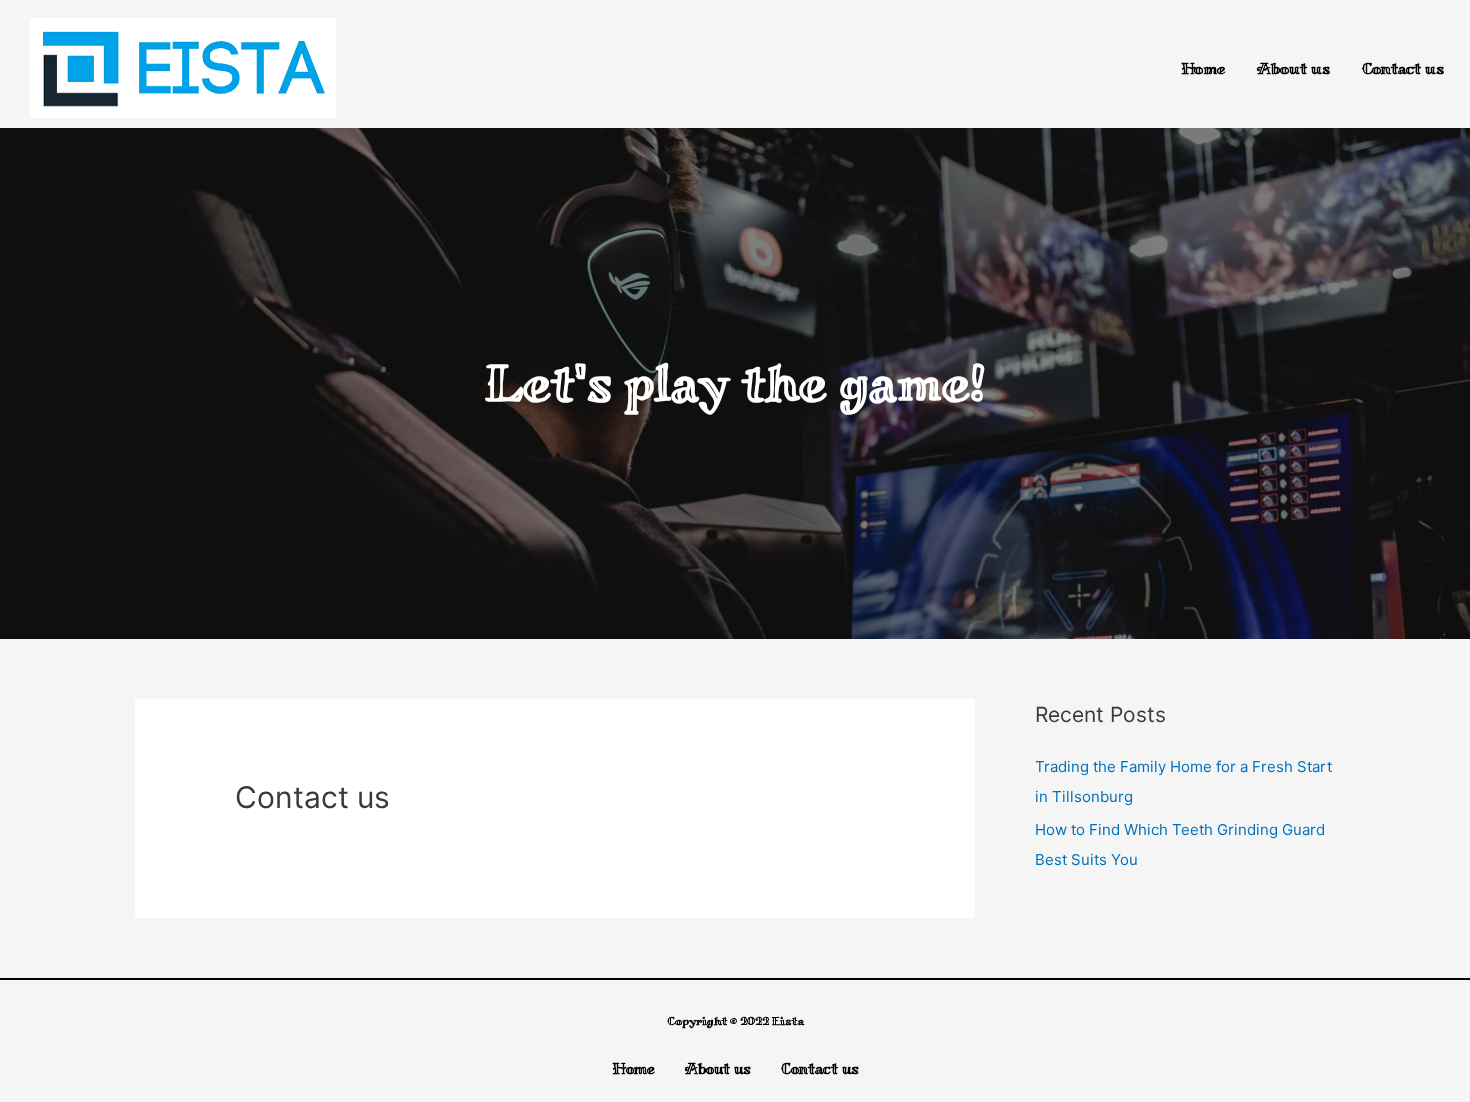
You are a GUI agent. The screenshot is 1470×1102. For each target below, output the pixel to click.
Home (1203, 68)
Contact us (1403, 68)
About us (1293, 68)
